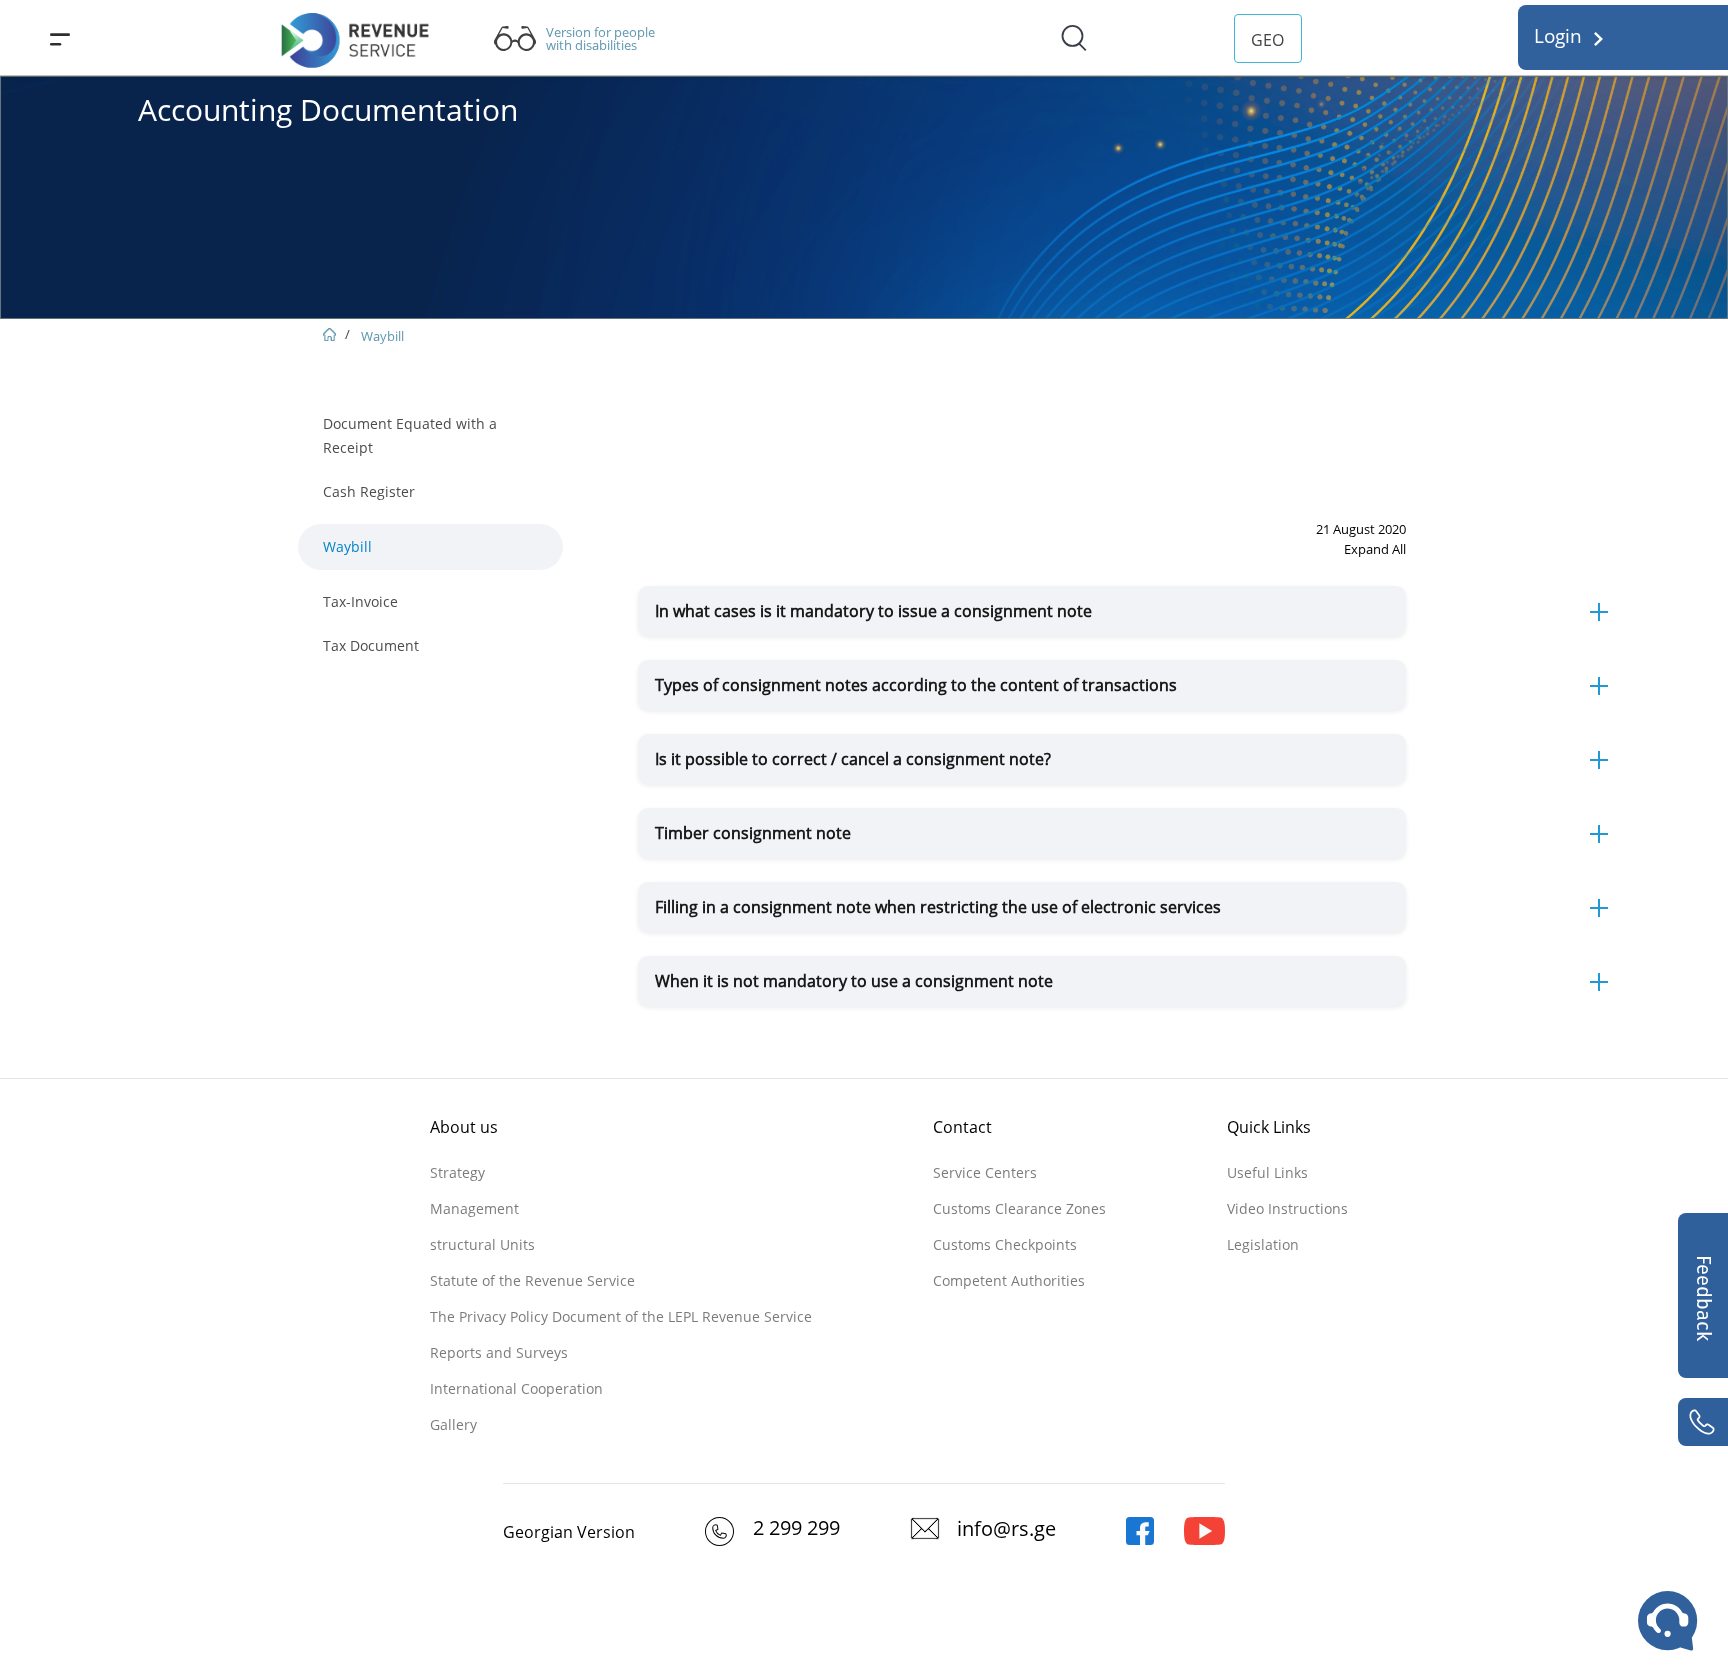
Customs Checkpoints (1005, 1244)
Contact (962, 1127)
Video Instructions (1287, 1208)
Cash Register (369, 491)
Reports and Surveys (499, 1352)
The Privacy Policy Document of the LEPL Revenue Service (621, 1316)
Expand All (1375, 549)
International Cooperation (516, 1388)
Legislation (1263, 1244)
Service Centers (985, 1172)
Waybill (382, 336)
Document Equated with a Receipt (410, 435)
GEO (1267, 40)
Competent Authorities (1009, 1280)
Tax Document (371, 645)
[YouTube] (1204, 1540)
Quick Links (1269, 1127)
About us (464, 1127)
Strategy (457, 1172)
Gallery (453, 1424)
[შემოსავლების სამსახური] (1140, 1540)
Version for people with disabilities (600, 39)
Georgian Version (569, 1532)
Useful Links (1267, 1172)
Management (474, 1208)
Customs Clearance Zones (1019, 1208)
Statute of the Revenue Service (532, 1280)
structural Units (482, 1244)
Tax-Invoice (360, 601)
